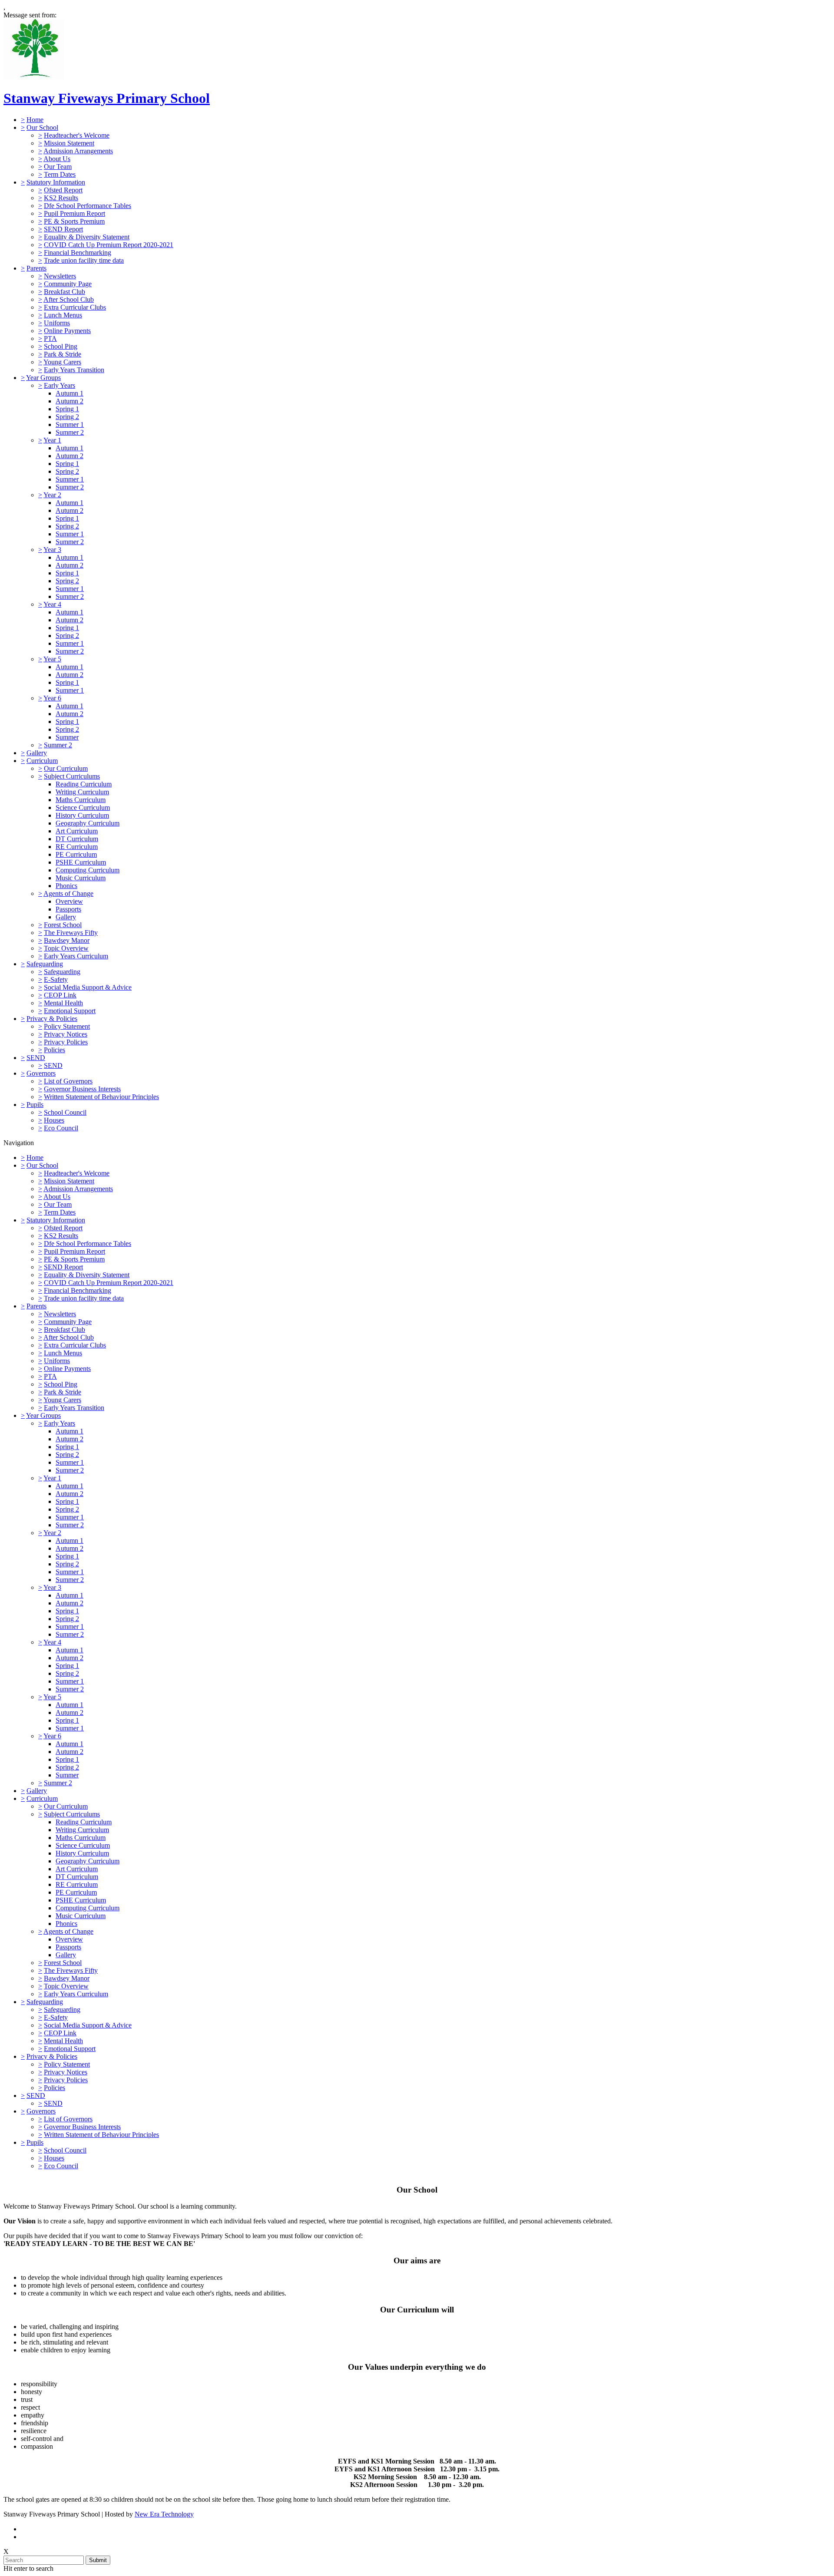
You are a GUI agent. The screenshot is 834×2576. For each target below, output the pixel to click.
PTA (50, 339)
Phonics (66, 886)
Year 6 (52, 698)
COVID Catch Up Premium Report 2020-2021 (109, 245)
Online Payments (67, 331)
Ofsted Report (63, 190)
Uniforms (57, 323)
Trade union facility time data (84, 260)
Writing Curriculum (82, 792)
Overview (69, 901)
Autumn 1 (69, 393)
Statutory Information (56, 182)
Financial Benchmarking (78, 253)
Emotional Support (70, 1011)
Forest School (63, 925)
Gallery (37, 753)
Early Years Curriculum (76, 956)
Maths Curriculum (81, 800)
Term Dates (60, 174)
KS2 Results (61, 198)
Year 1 (52, 440)
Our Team (58, 167)
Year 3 (52, 550)
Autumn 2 (69, 401)
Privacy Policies (66, 1042)
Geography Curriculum (88, 823)
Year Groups (43, 378)
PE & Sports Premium (74, 221)
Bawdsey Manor (67, 940)
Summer (67, 737)
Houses (54, 1120)
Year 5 (52, 659)
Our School (42, 127)
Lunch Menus (63, 315)
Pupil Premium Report (74, 213)
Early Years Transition (74, 370)
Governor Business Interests (82, 1089)
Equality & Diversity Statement (87, 237)
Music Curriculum (81, 878)
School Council (65, 1112)
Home (35, 120)
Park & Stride (63, 354)
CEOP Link (60, 995)
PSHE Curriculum (81, 862)
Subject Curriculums (72, 776)
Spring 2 (67, 417)
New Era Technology (164, 2514)
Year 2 (52, 495)
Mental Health (63, 1003)
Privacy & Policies (52, 1019)
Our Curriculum (66, 768)
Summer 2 (70, 432)
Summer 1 (70, 424)
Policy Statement (67, 1026)
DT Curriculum (77, 839)
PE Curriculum (76, 854)
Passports (68, 909)
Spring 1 (67, 409)
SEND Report (63, 229)
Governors (41, 1073)
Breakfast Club (65, 292)
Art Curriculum (77, 831)
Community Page (68, 284)
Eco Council (61, 1128)
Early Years (60, 385)
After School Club (69, 299)
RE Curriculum (77, 847)
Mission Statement (69, 143)
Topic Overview (66, 948)
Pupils (35, 1105)
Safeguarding (45, 964)
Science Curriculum (83, 807)
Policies (55, 1050)
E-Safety (56, 979)
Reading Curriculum (84, 784)
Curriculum (42, 761)
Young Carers (62, 362)
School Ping (61, 346)
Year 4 (52, 604)
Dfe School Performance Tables (88, 206)
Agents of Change (68, 893)
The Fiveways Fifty (71, 933)
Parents (36, 268)
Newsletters (60, 276)
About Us (57, 159)
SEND (36, 1058)
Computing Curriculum (88, 870)
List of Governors (68, 1081)
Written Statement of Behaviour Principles (101, 1097)
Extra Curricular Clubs (75, 307)
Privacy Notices (66, 1034)
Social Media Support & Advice (88, 987)
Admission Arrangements (78, 151)
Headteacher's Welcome (77, 135)
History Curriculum (82, 815)
